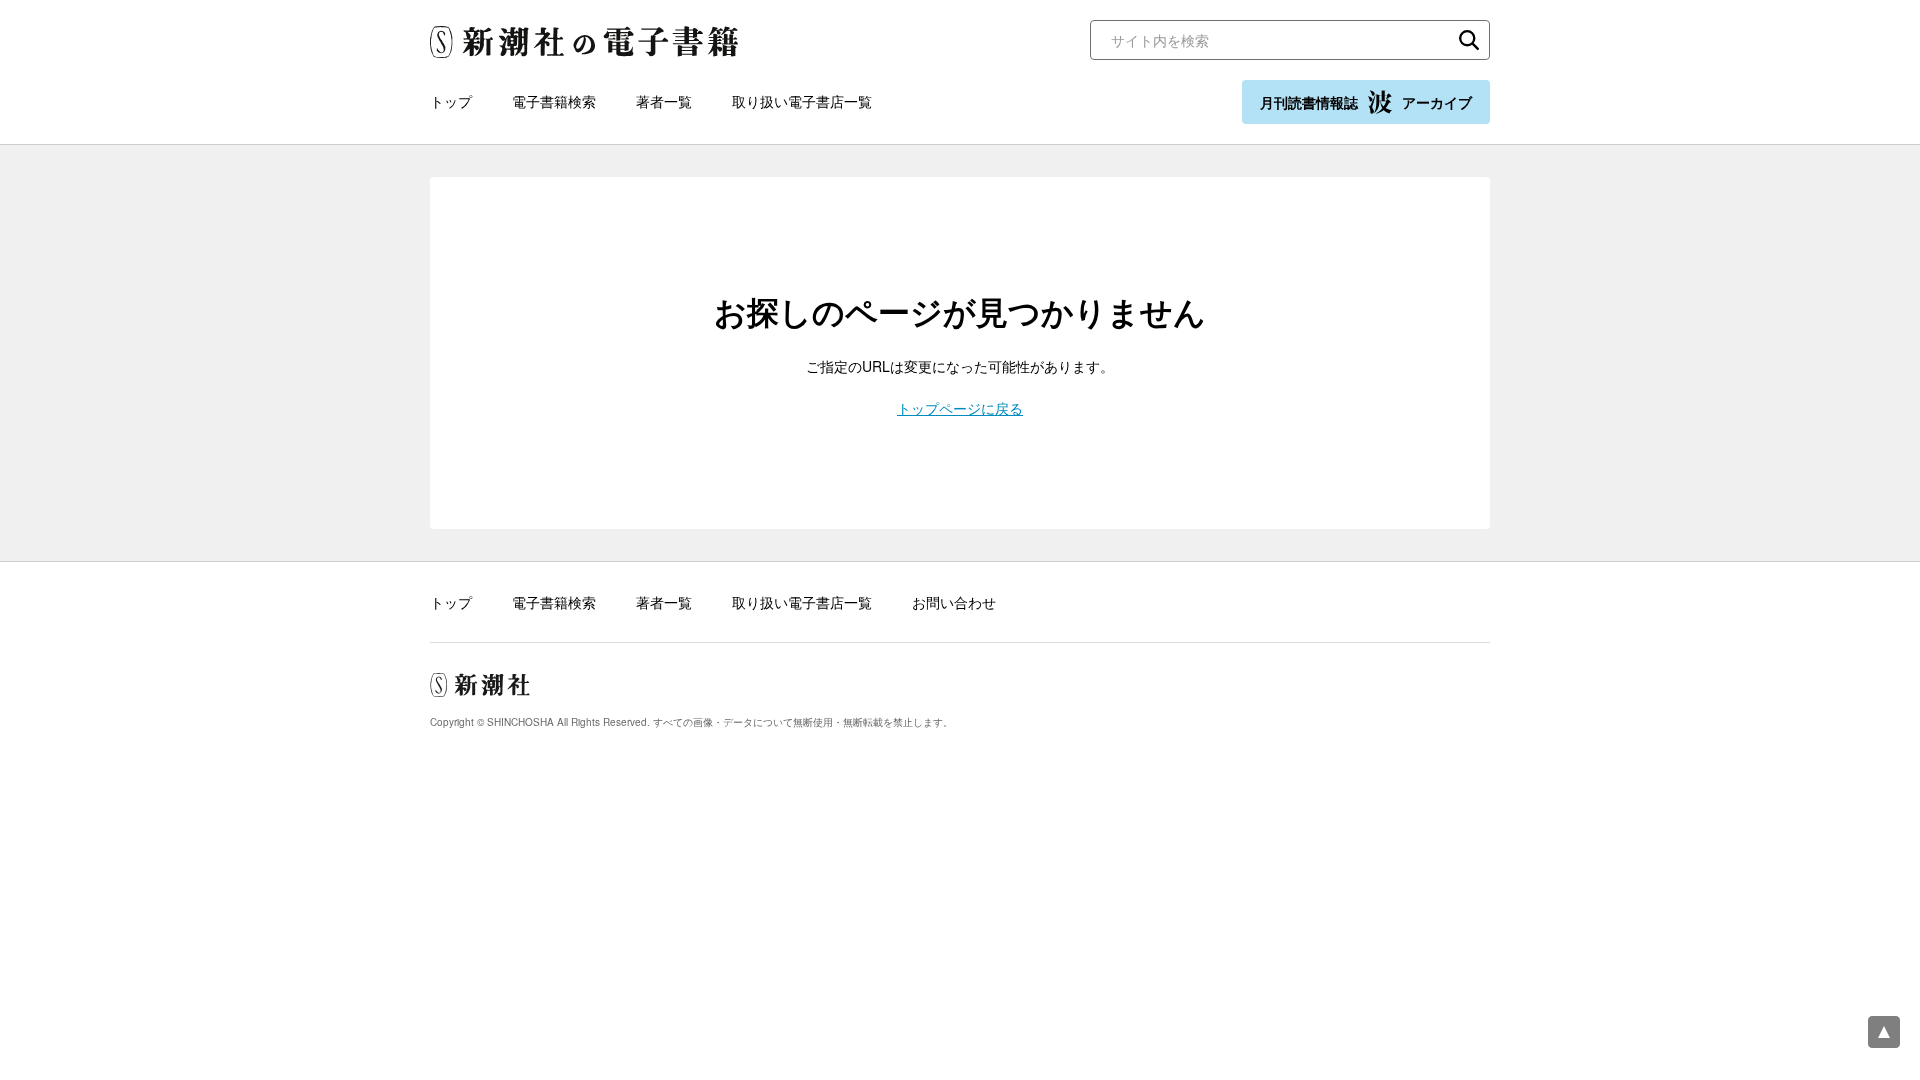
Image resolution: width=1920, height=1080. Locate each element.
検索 (1469, 40)
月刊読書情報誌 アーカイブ (1366, 102)
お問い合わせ (954, 602)
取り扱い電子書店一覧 (802, 101)
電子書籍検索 (554, 101)
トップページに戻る (960, 408)
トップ (451, 101)
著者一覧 (664, 101)
